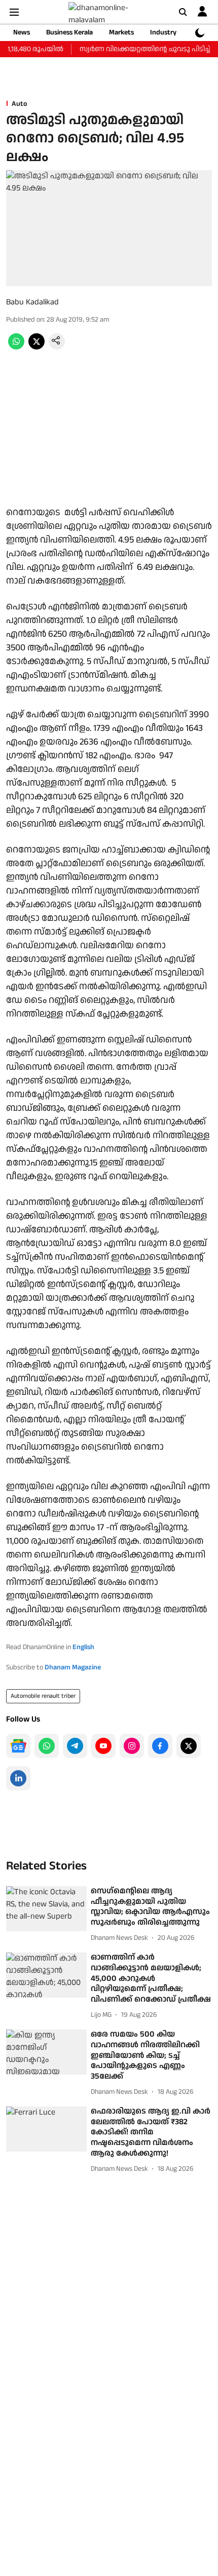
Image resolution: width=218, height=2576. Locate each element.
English (83, 1647)
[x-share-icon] (37, 347)
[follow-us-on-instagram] (132, 1746)
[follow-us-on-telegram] (75, 1746)
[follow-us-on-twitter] (189, 1746)
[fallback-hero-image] (46, 1909)
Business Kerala (69, 32)
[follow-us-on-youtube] (103, 1746)
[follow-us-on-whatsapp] (47, 1746)
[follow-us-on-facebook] (160, 1746)
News (22, 32)
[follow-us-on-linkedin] (18, 1778)
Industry (163, 32)
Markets (121, 32)
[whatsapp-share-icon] (16, 347)
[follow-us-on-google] (18, 1746)
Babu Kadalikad (32, 302)
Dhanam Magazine (73, 1667)
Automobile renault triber (43, 1696)
